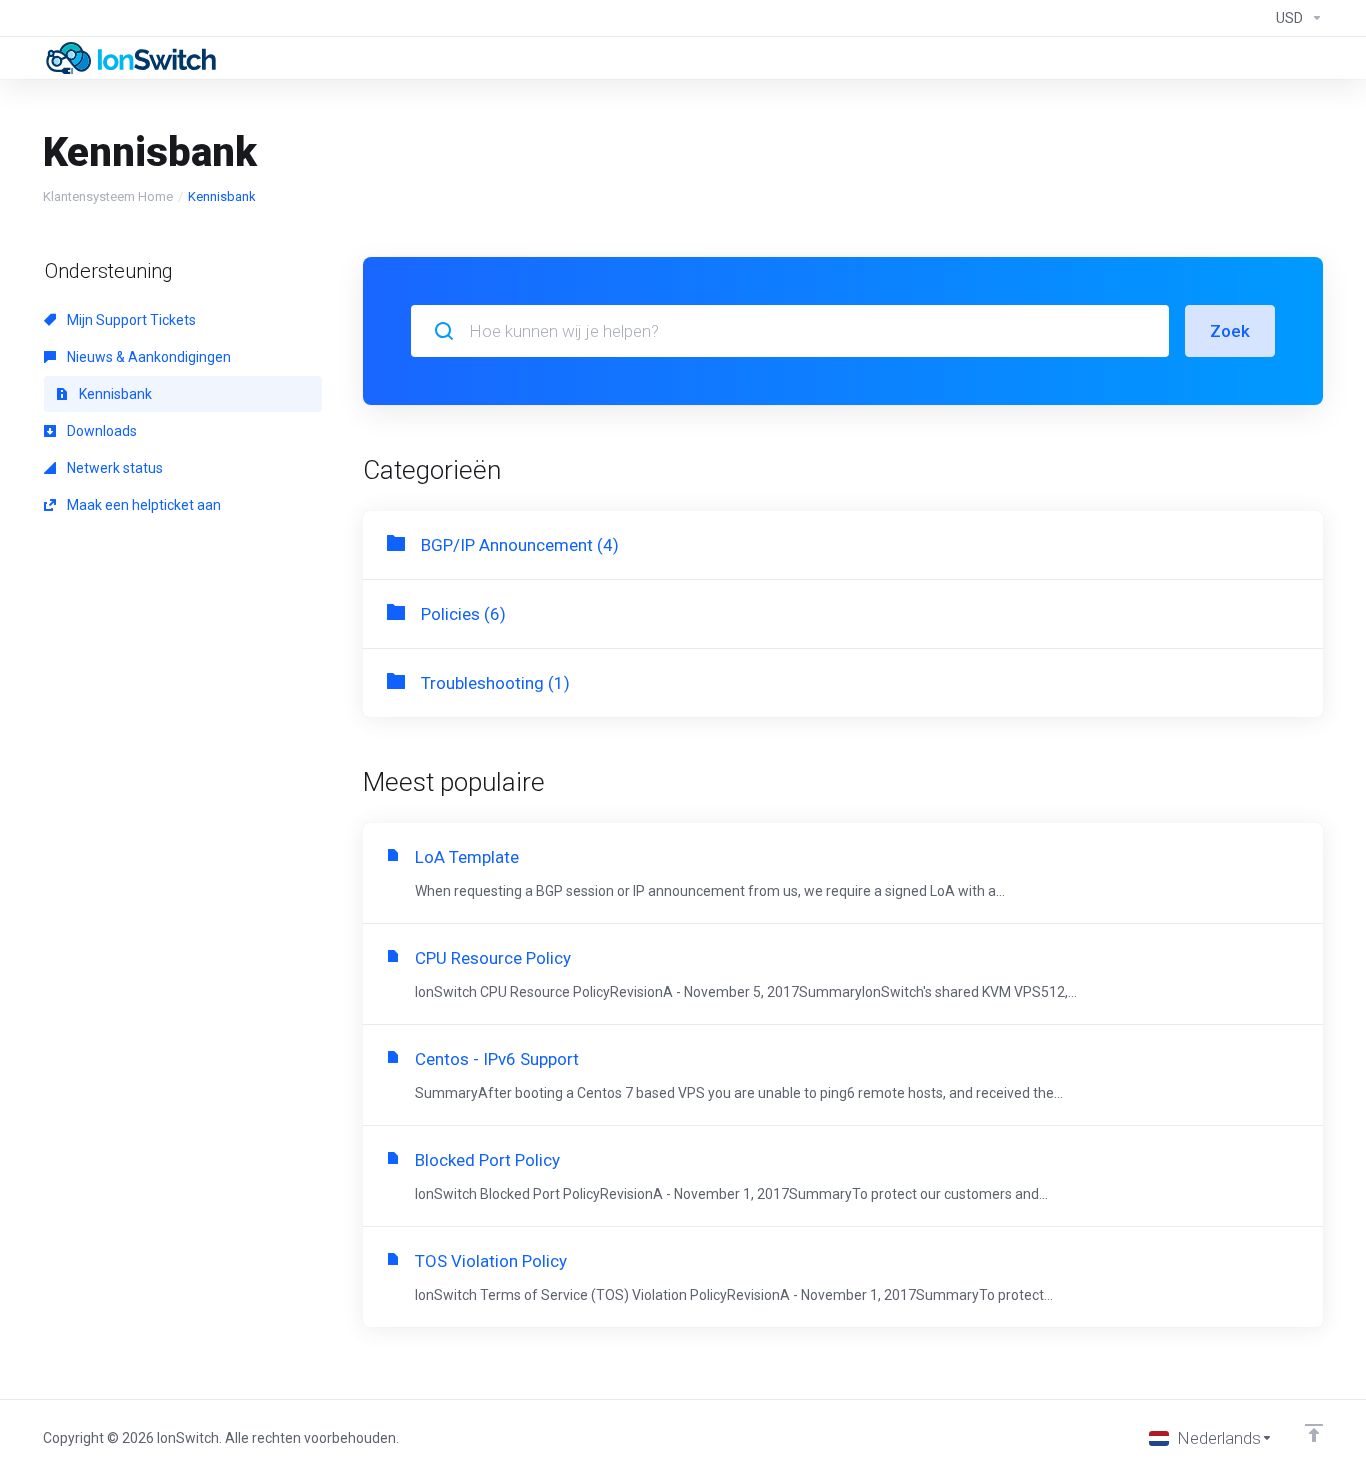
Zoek (1230, 331)
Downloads (100, 431)
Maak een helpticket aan (142, 505)
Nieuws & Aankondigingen (147, 357)
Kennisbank (114, 394)
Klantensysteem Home (108, 196)
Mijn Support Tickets (130, 320)
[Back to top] (1314, 1433)
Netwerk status (113, 468)
